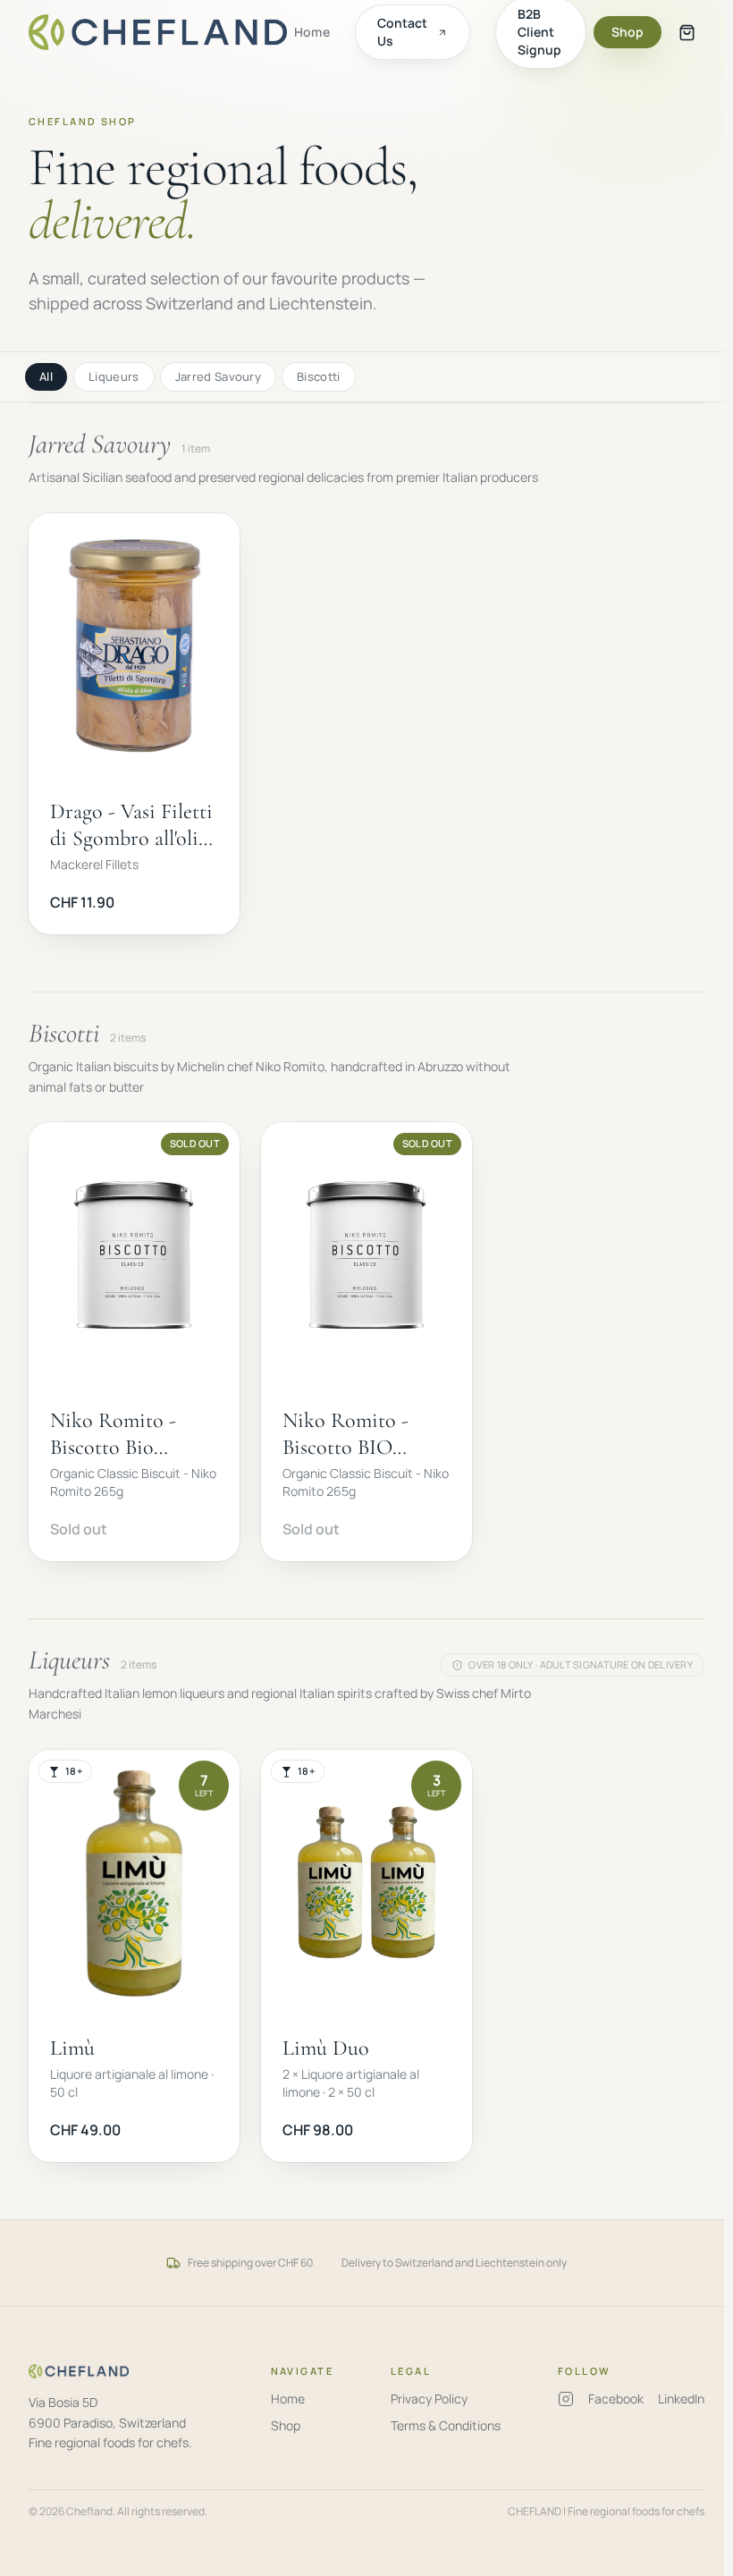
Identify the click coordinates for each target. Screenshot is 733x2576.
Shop (628, 32)
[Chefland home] (158, 32)
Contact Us (402, 32)
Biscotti (319, 376)
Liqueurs (114, 376)
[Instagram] (566, 2399)
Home (312, 32)
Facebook (616, 2399)
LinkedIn (681, 2399)
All (46, 376)
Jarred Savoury (219, 376)
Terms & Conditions (446, 2425)
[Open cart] (687, 32)
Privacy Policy (429, 2399)
